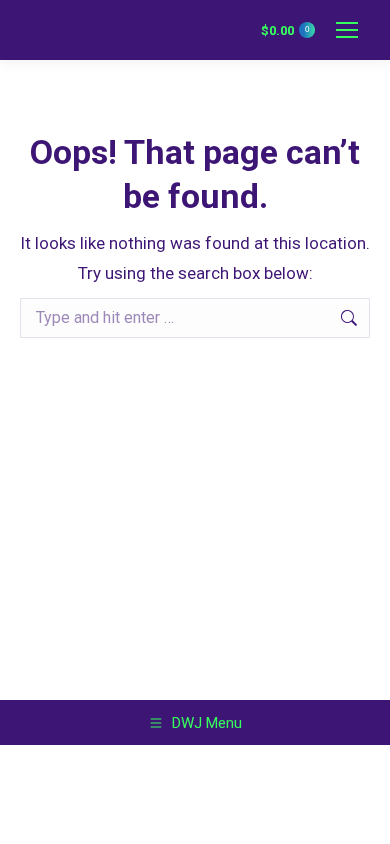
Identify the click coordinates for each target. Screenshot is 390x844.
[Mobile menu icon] (347, 30)
